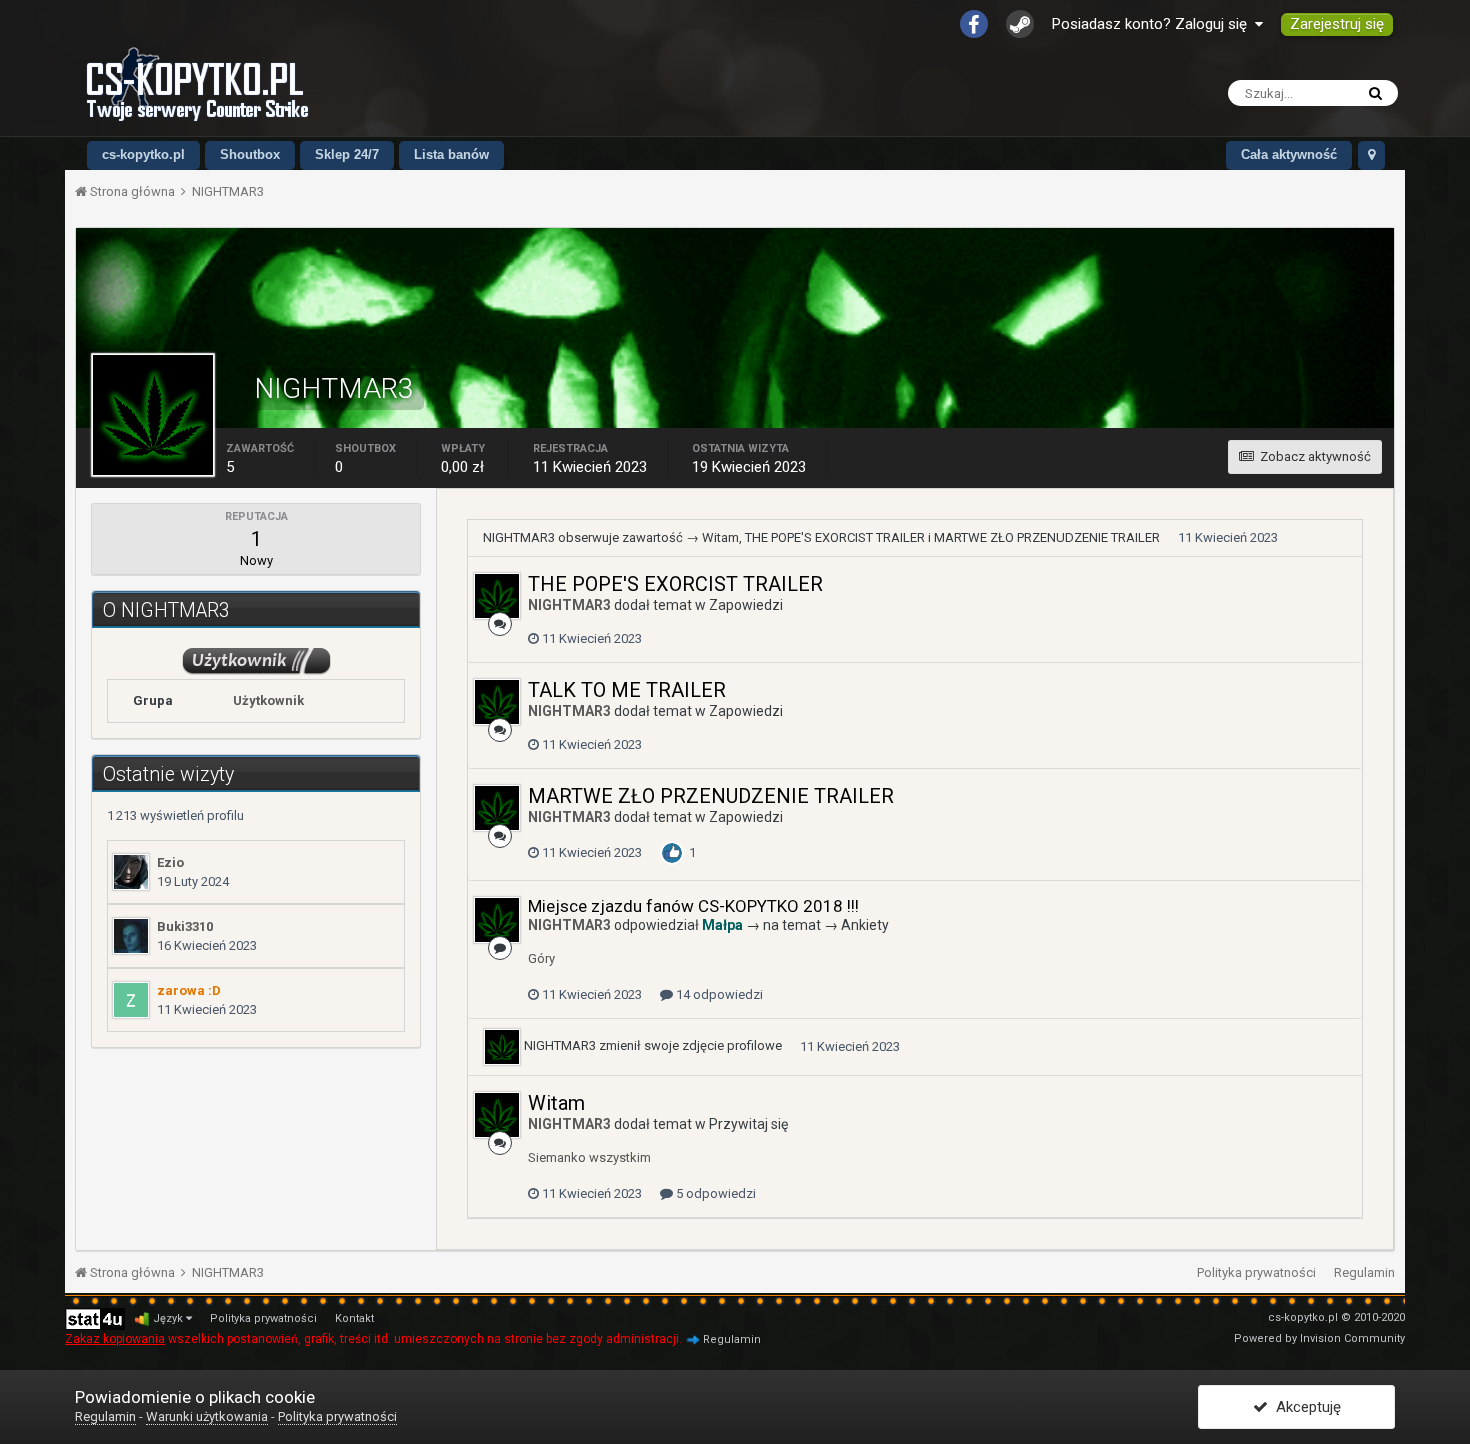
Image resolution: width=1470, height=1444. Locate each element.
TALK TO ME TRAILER (627, 690)
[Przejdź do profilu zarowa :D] (131, 1000)
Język (169, 1318)
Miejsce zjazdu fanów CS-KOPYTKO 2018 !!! (693, 906)
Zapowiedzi (746, 605)
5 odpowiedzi (714, 1193)
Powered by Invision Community (1319, 1338)
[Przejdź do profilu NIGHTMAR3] (497, 596)
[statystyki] (95, 1318)
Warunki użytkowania (207, 1416)
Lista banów (451, 154)
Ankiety (865, 925)
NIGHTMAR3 (519, 537)
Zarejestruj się (1337, 24)
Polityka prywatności (1256, 1272)
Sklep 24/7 (347, 154)
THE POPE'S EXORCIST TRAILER (835, 537)
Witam (720, 537)
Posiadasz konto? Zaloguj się (1153, 24)
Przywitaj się (748, 1124)
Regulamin (1364, 1272)
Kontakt (354, 1318)
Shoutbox (250, 154)
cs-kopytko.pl (143, 154)
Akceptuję (1304, 1407)
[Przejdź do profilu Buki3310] (131, 936)
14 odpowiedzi (718, 994)
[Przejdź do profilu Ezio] (131, 872)
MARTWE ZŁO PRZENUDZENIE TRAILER (1047, 537)
